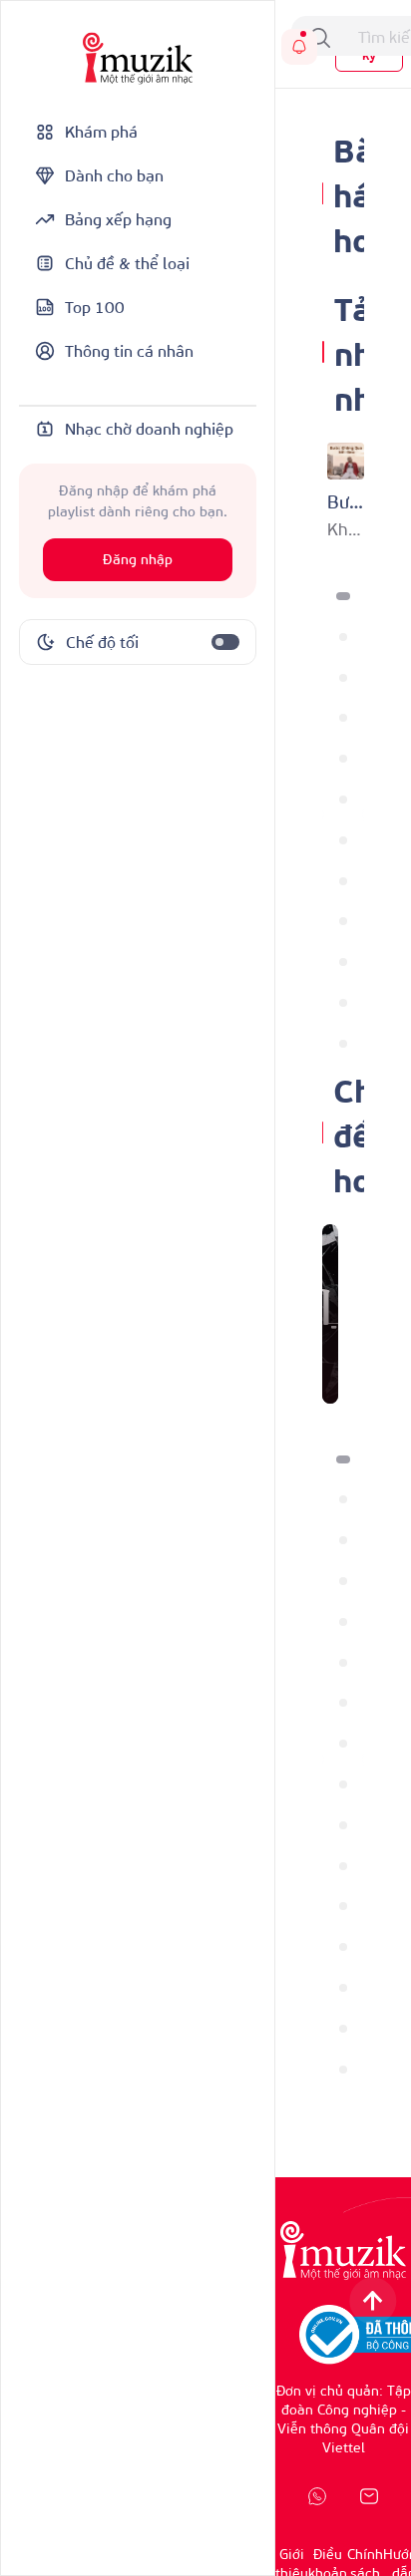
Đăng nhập (138, 560)
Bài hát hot (359, 193)
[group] (330, 1314)
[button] (343, 596)
